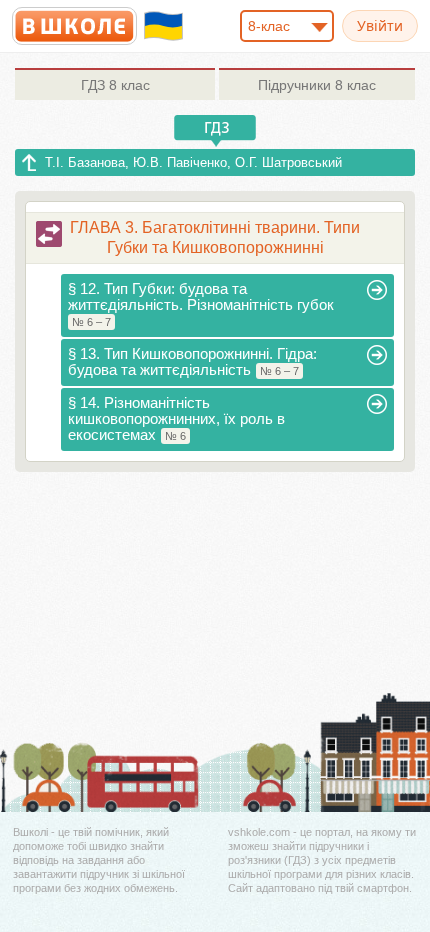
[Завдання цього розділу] (49, 234)
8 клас (115, 85)
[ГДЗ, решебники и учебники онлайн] (74, 26)
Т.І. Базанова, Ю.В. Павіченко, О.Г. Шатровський (193, 162)
